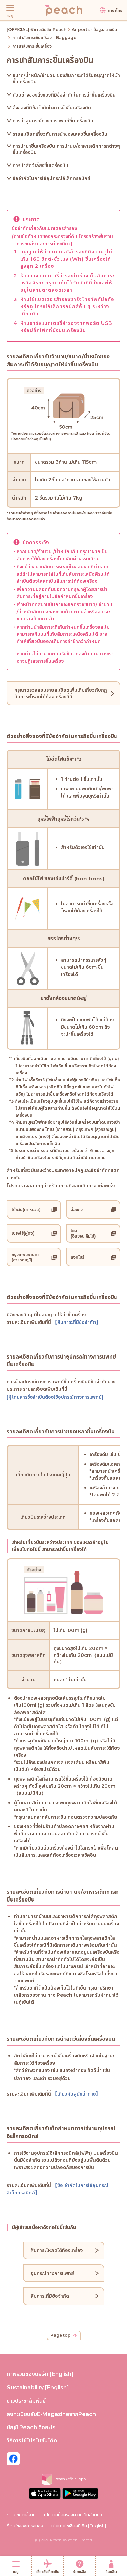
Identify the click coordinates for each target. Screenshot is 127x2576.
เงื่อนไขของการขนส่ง (25, 2526)
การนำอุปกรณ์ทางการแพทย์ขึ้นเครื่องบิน (53, 121)
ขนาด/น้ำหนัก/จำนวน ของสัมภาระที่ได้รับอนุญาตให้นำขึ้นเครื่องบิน (66, 78)
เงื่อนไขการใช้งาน (21, 2514)
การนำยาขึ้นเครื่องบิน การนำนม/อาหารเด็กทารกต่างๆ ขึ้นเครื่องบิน (66, 149)
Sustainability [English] (38, 2388)
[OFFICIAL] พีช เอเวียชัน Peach (37, 29)
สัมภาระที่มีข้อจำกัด (50, 2296)
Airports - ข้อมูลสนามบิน (94, 29)
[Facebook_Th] (13, 2459)
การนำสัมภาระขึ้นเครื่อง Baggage (44, 38)
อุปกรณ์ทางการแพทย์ (52, 2273)
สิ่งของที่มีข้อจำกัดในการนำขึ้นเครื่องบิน (52, 108)
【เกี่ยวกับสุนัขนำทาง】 (76, 2094)
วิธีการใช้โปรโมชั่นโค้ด (32, 2441)
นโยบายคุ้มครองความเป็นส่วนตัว (73, 2514)
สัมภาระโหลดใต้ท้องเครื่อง (57, 2250)
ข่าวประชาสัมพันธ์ (26, 2401)
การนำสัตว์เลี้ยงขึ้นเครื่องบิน (40, 165)
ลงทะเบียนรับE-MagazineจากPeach (51, 2414)
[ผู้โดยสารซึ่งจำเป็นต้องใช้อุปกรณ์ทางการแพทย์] (55, 1397)
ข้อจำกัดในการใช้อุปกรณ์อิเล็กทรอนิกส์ (51, 178)
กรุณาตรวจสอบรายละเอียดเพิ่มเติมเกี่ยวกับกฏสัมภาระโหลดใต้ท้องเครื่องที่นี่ (61, 693)
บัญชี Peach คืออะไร (31, 2427)
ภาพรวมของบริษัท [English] (40, 2374)
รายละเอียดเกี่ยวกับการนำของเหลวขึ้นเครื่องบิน (60, 134)
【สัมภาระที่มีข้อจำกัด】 (77, 1322)
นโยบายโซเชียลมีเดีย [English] (79, 2526)
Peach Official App (70, 2479)
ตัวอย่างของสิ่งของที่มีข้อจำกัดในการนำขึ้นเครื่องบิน (64, 95)
